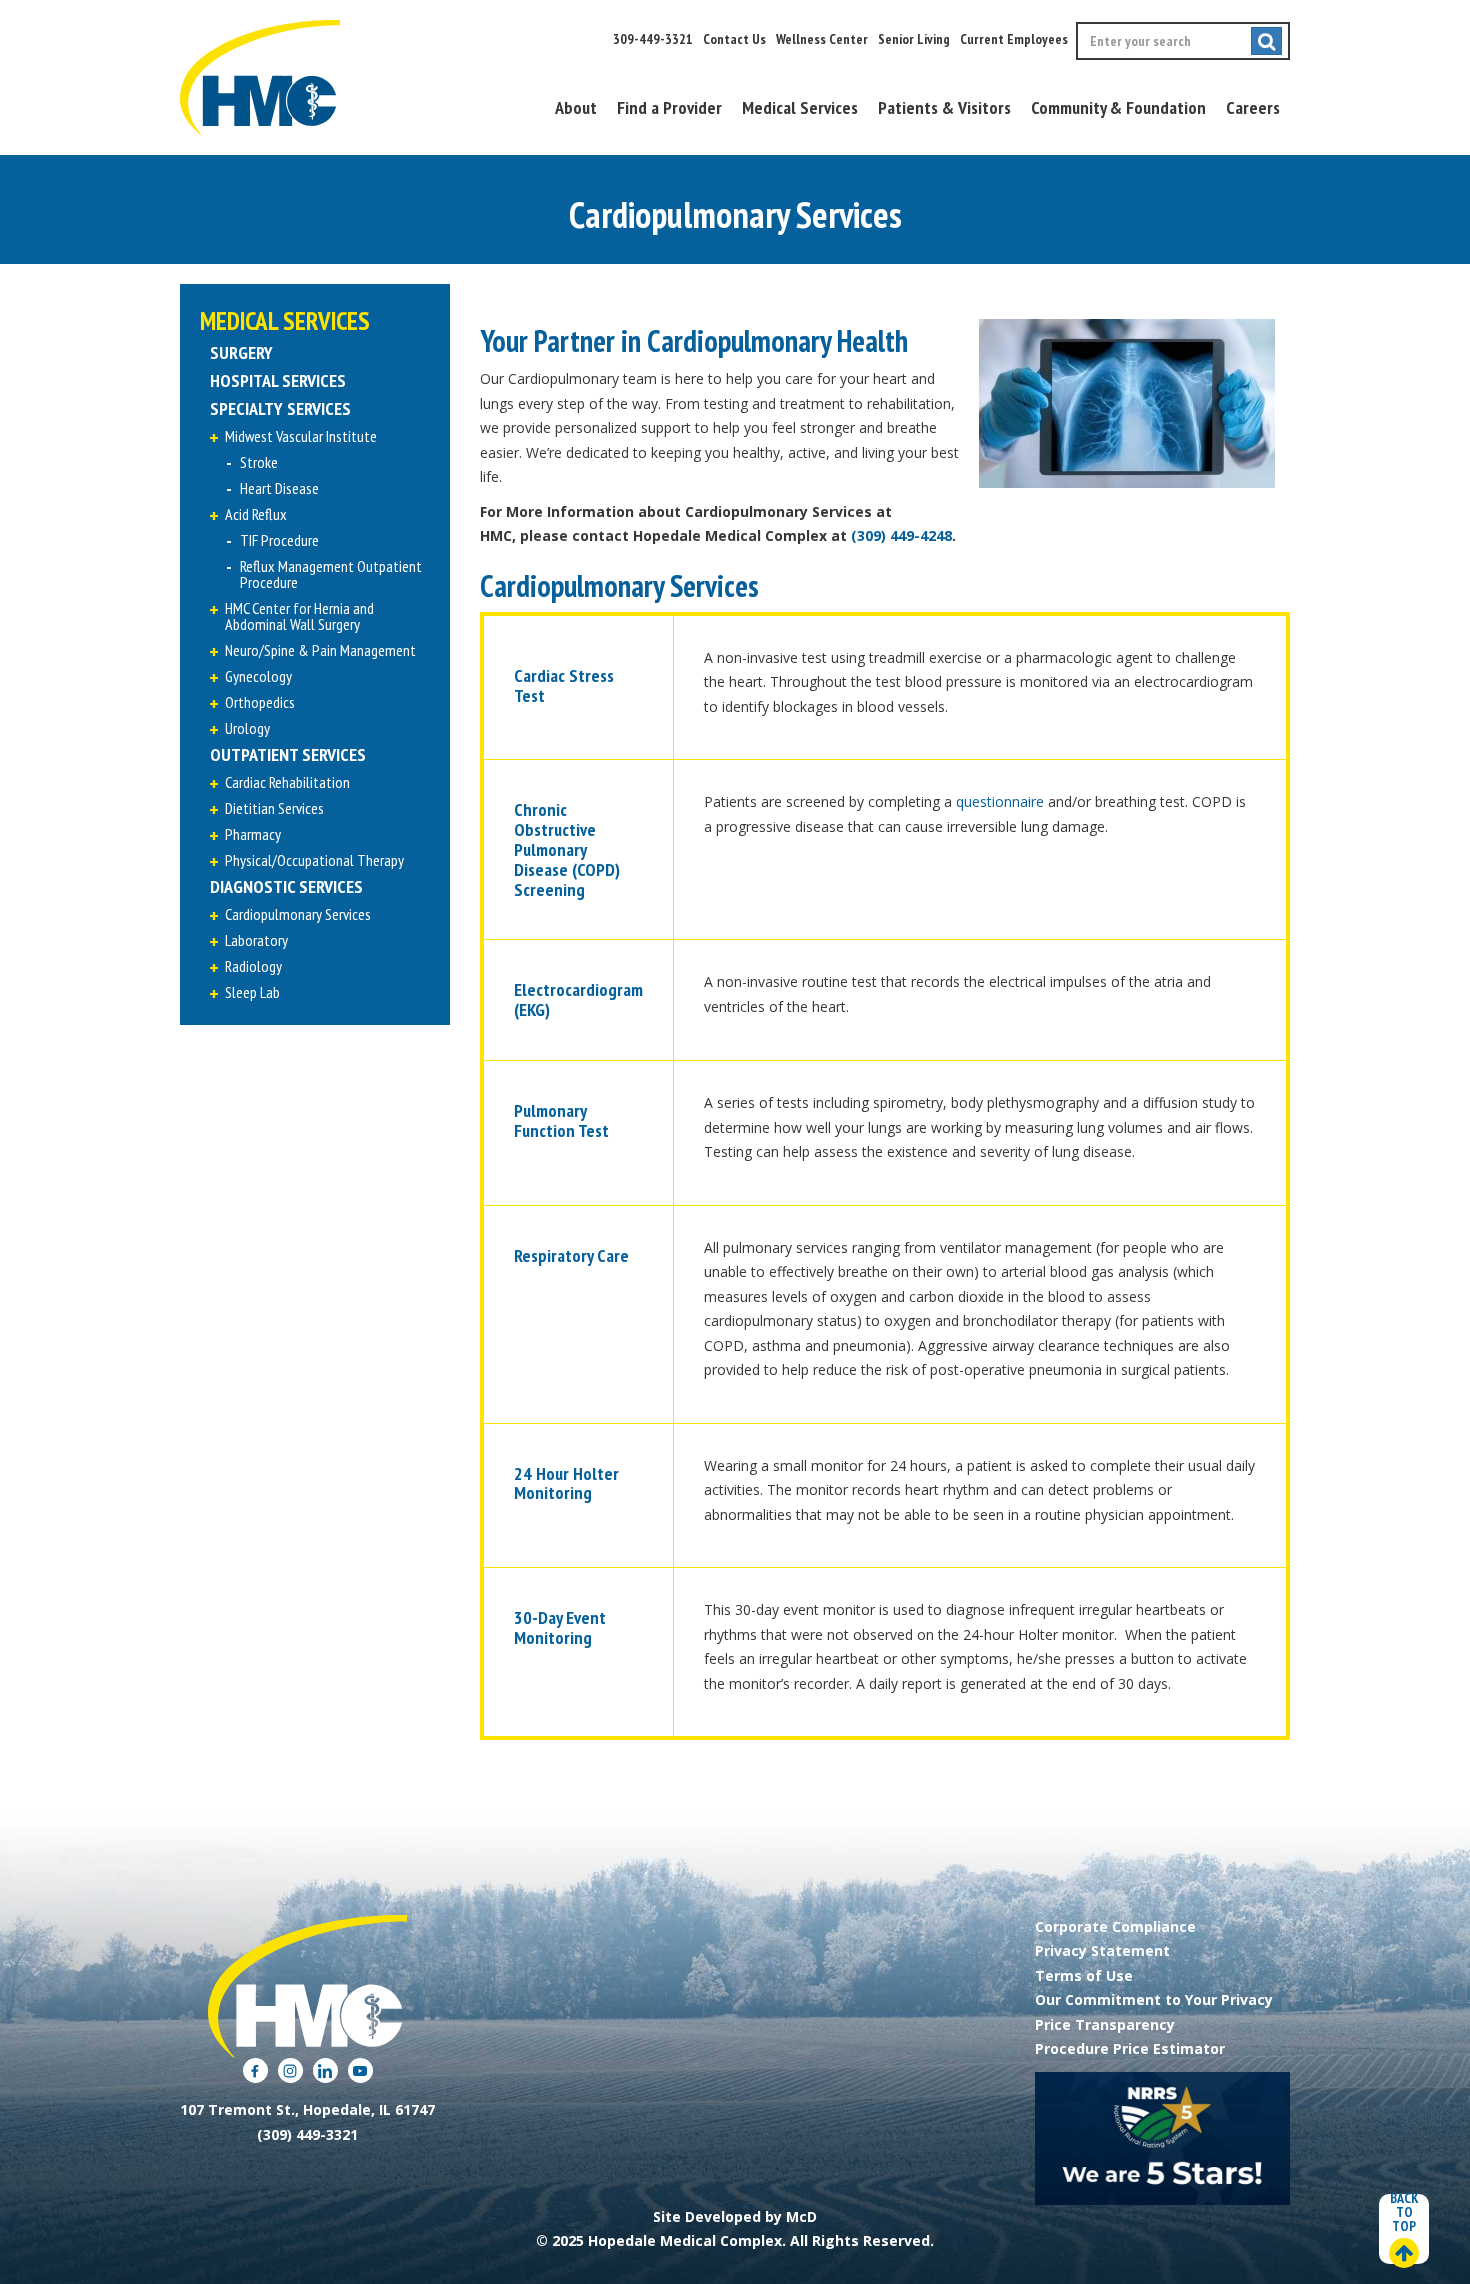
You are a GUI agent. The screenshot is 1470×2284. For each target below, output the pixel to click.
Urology (247, 728)
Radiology (253, 966)
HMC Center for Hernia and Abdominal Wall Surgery (299, 616)
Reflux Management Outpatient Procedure (331, 574)
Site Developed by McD (735, 2216)
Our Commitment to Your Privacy (1154, 1999)
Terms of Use (1084, 1975)
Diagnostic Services (286, 886)
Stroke (259, 462)
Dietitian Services (274, 808)
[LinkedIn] (325, 2070)
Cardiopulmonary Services (298, 914)
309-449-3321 (653, 39)
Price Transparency (1105, 2024)
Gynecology (258, 676)
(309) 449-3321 (307, 2134)
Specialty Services (280, 408)
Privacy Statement (1102, 1950)
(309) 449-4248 (901, 535)
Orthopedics (260, 702)
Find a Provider (669, 107)
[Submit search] (1266, 41)
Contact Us (734, 39)
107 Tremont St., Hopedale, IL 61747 (307, 2109)
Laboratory (256, 940)
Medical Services (800, 107)
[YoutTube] (360, 2070)
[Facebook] (255, 2070)
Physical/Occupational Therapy (314, 860)
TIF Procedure (279, 540)
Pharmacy (253, 834)
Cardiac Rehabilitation (287, 782)
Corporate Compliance (1115, 1926)
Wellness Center (822, 39)
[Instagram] (290, 2070)
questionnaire (1000, 801)
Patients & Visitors (944, 107)
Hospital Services (278, 380)
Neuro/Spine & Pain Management (320, 650)
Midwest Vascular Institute (301, 436)
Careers (1253, 107)
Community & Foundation (1118, 107)
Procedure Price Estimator (1130, 2048)
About (576, 107)
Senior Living (914, 39)
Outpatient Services (288, 754)
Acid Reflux (256, 514)
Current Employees (1014, 39)
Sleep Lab (252, 992)
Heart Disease (279, 488)
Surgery (241, 352)
